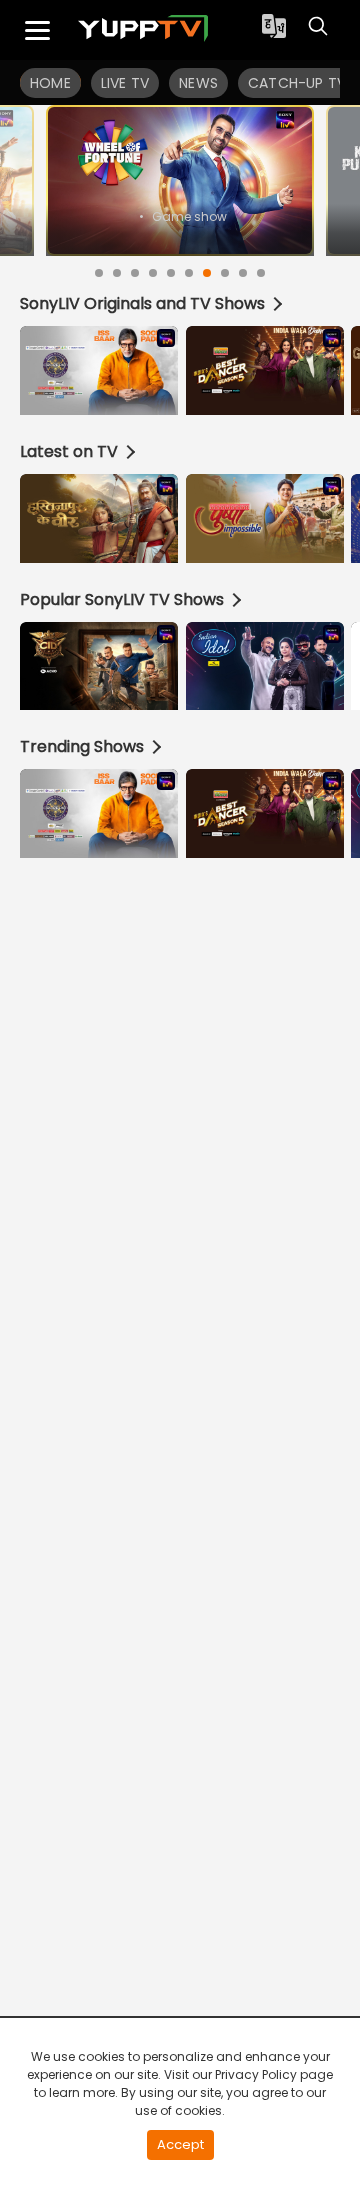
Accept (180, 2144)
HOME (50, 83)
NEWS (198, 83)
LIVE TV (125, 83)
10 (261, 273)
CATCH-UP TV (297, 83)
